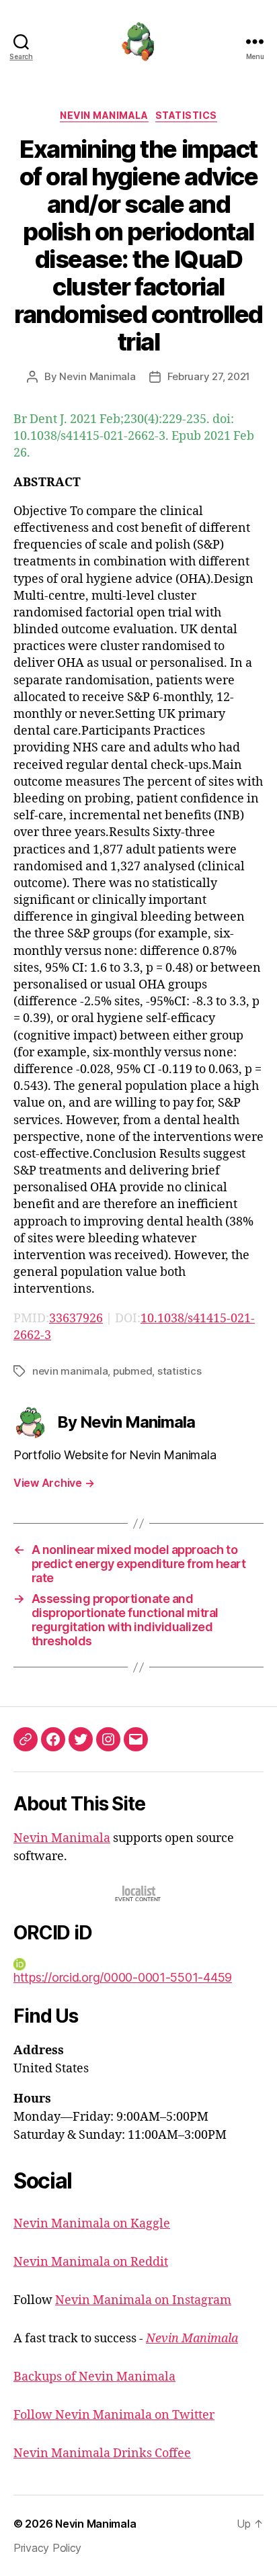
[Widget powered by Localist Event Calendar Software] (139, 1893)
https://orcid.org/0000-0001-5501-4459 (123, 1977)
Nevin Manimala (104, 115)
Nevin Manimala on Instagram (143, 2300)
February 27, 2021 (209, 376)
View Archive (54, 1483)
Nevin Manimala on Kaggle (92, 2224)
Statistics (186, 115)
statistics (179, 1371)
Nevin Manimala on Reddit (91, 2262)
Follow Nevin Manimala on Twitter (114, 2415)
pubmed (132, 1371)
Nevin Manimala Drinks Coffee (102, 2453)
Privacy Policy (47, 2548)
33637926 (76, 1319)
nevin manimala (70, 1371)
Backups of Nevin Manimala (94, 2377)
